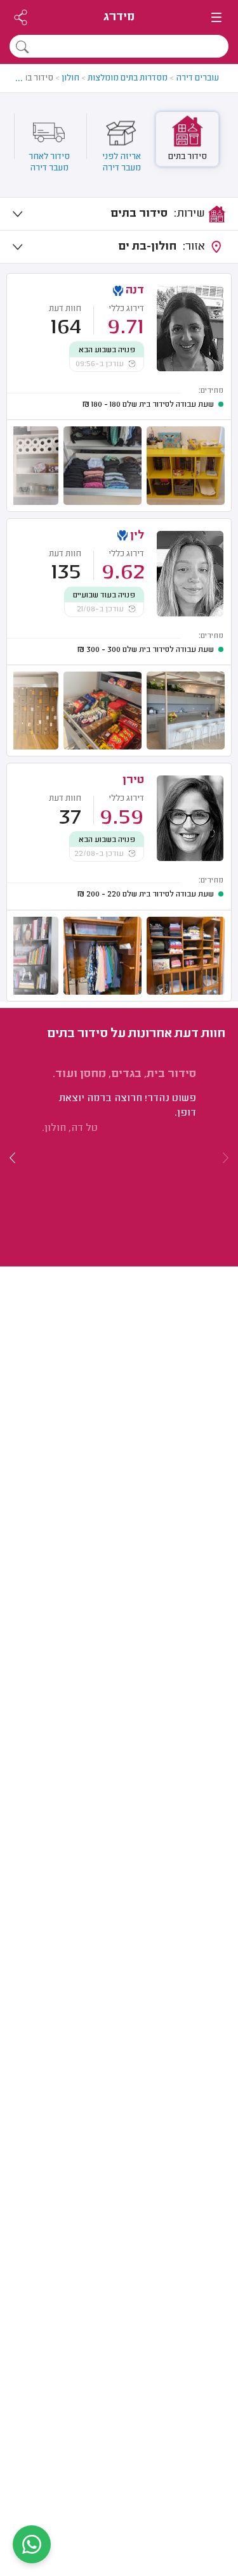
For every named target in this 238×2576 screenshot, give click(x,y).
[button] (13, 1157)
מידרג (119, 17)
